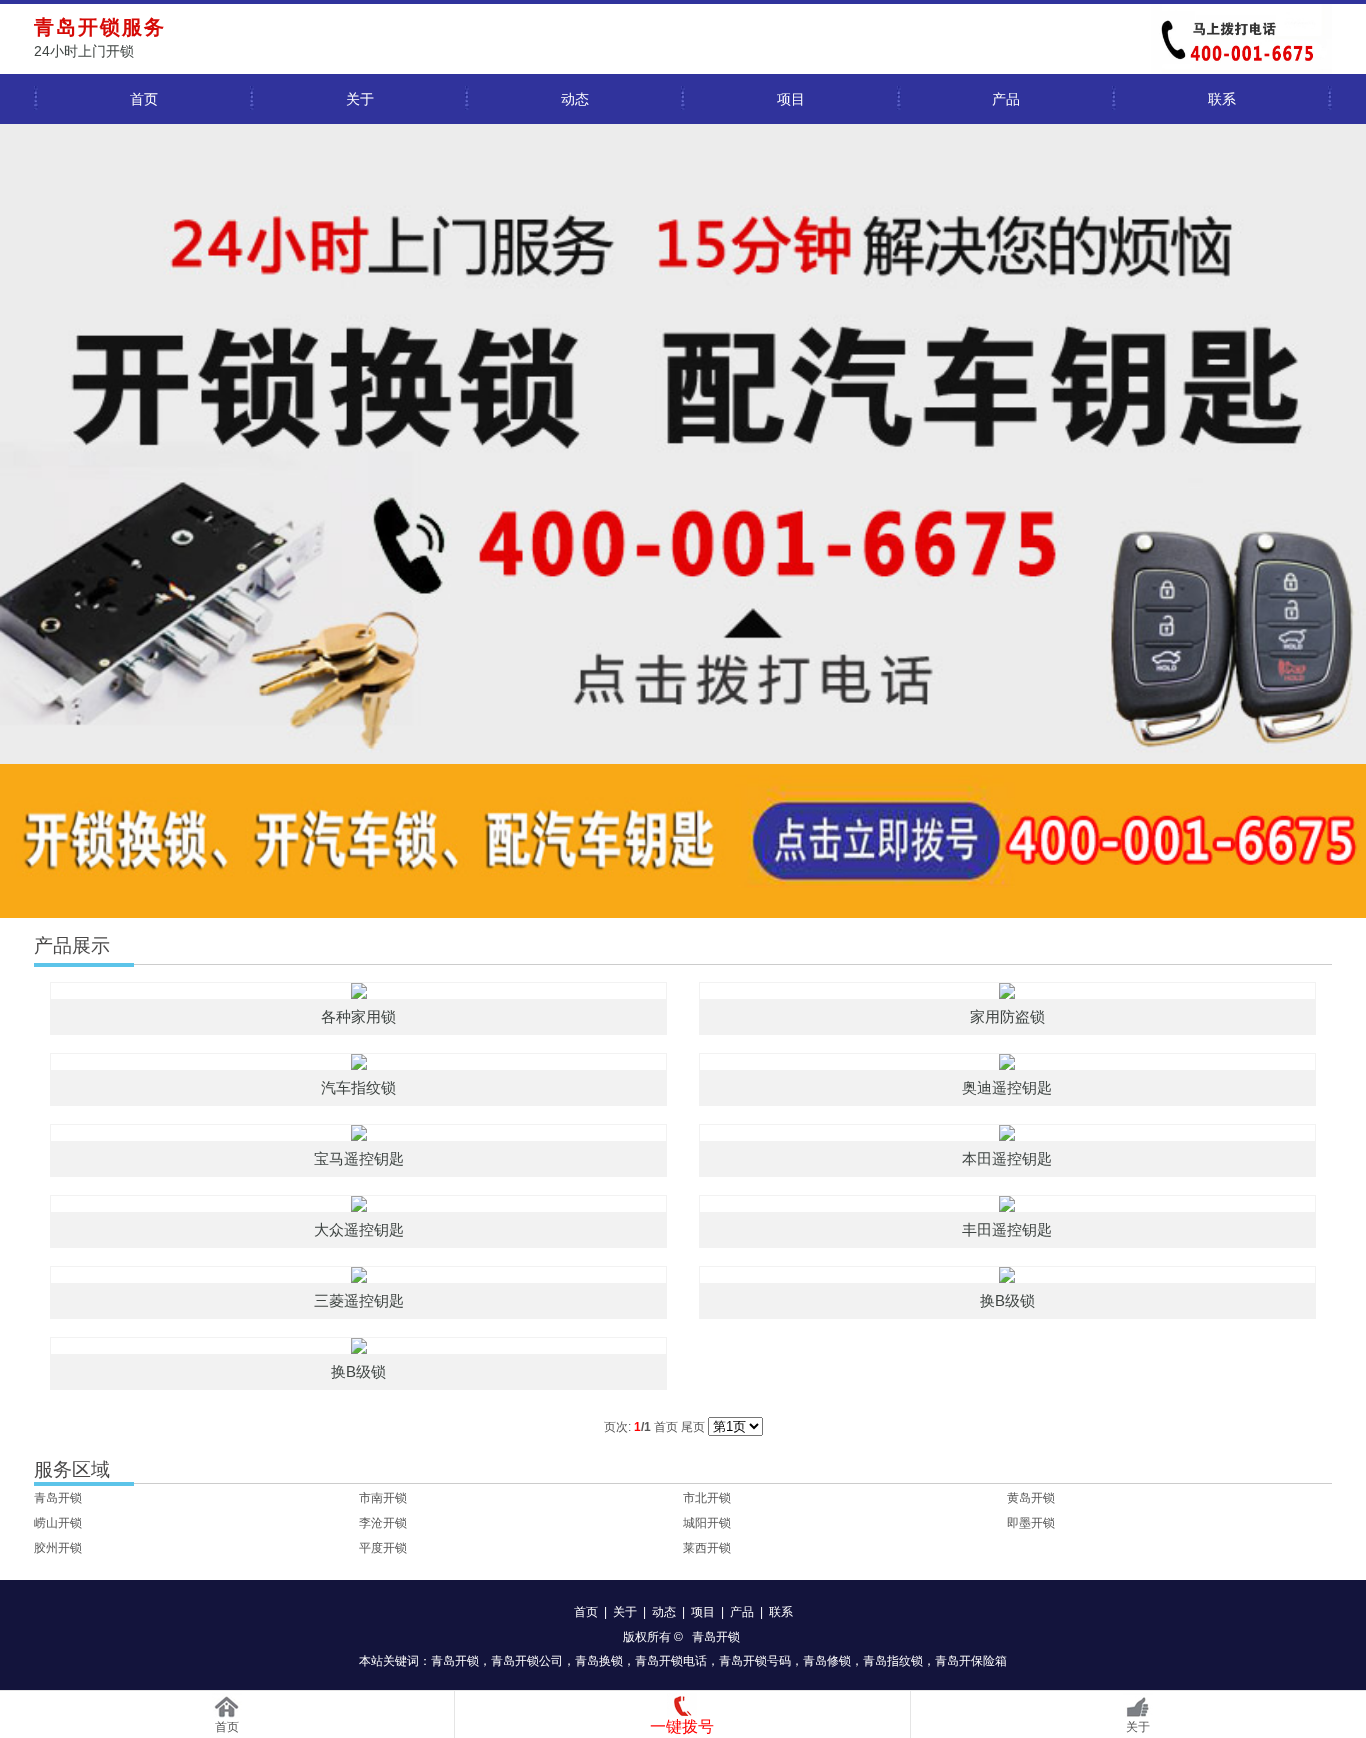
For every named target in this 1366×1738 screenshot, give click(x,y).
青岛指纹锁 (893, 1661)
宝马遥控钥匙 (359, 1158)
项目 (791, 99)
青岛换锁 (599, 1661)
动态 (575, 99)
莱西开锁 (707, 1548)
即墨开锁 (1031, 1523)
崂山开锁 (58, 1523)
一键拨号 (682, 1726)
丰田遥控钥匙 (1007, 1229)
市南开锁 (383, 1498)
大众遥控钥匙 (359, 1229)
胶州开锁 (58, 1548)
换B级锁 (1007, 1300)
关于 (360, 99)
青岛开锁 (58, 1498)
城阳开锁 (707, 1523)
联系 (1222, 99)
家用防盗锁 (1007, 1016)
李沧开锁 (383, 1523)
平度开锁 (383, 1548)
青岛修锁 (827, 1661)
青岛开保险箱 (971, 1661)
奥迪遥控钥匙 (1007, 1087)
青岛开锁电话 (671, 1661)
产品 (1006, 99)
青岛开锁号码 (755, 1661)
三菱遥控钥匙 (359, 1300)
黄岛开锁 (1031, 1498)
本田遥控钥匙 (1007, 1158)
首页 (144, 99)
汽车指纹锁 (358, 1087)
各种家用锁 (358, 1016)
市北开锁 (707, 1498)
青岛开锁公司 (527, 1661)
